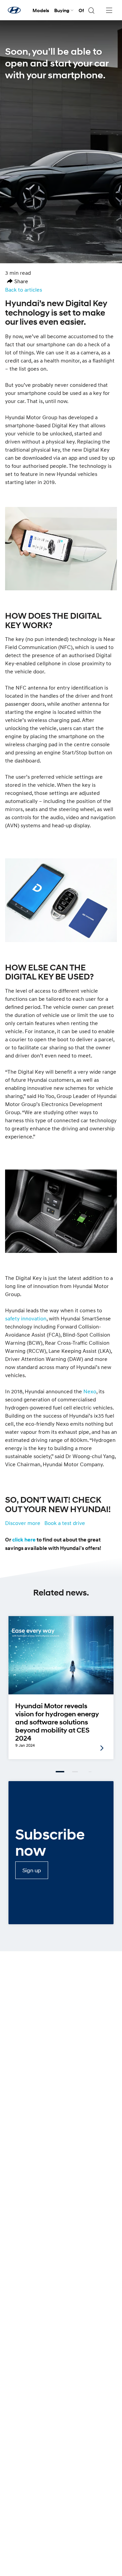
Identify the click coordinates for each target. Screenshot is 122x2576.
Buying (62, 10)
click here (24, 1540)
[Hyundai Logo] (14, 10)
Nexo (90, 1391)
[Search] (91, 10)
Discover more (23, 1523)
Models (41, 10)
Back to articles (24, 290)
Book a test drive (65, 1523)
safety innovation (26, 1318)
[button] (18, 281)
